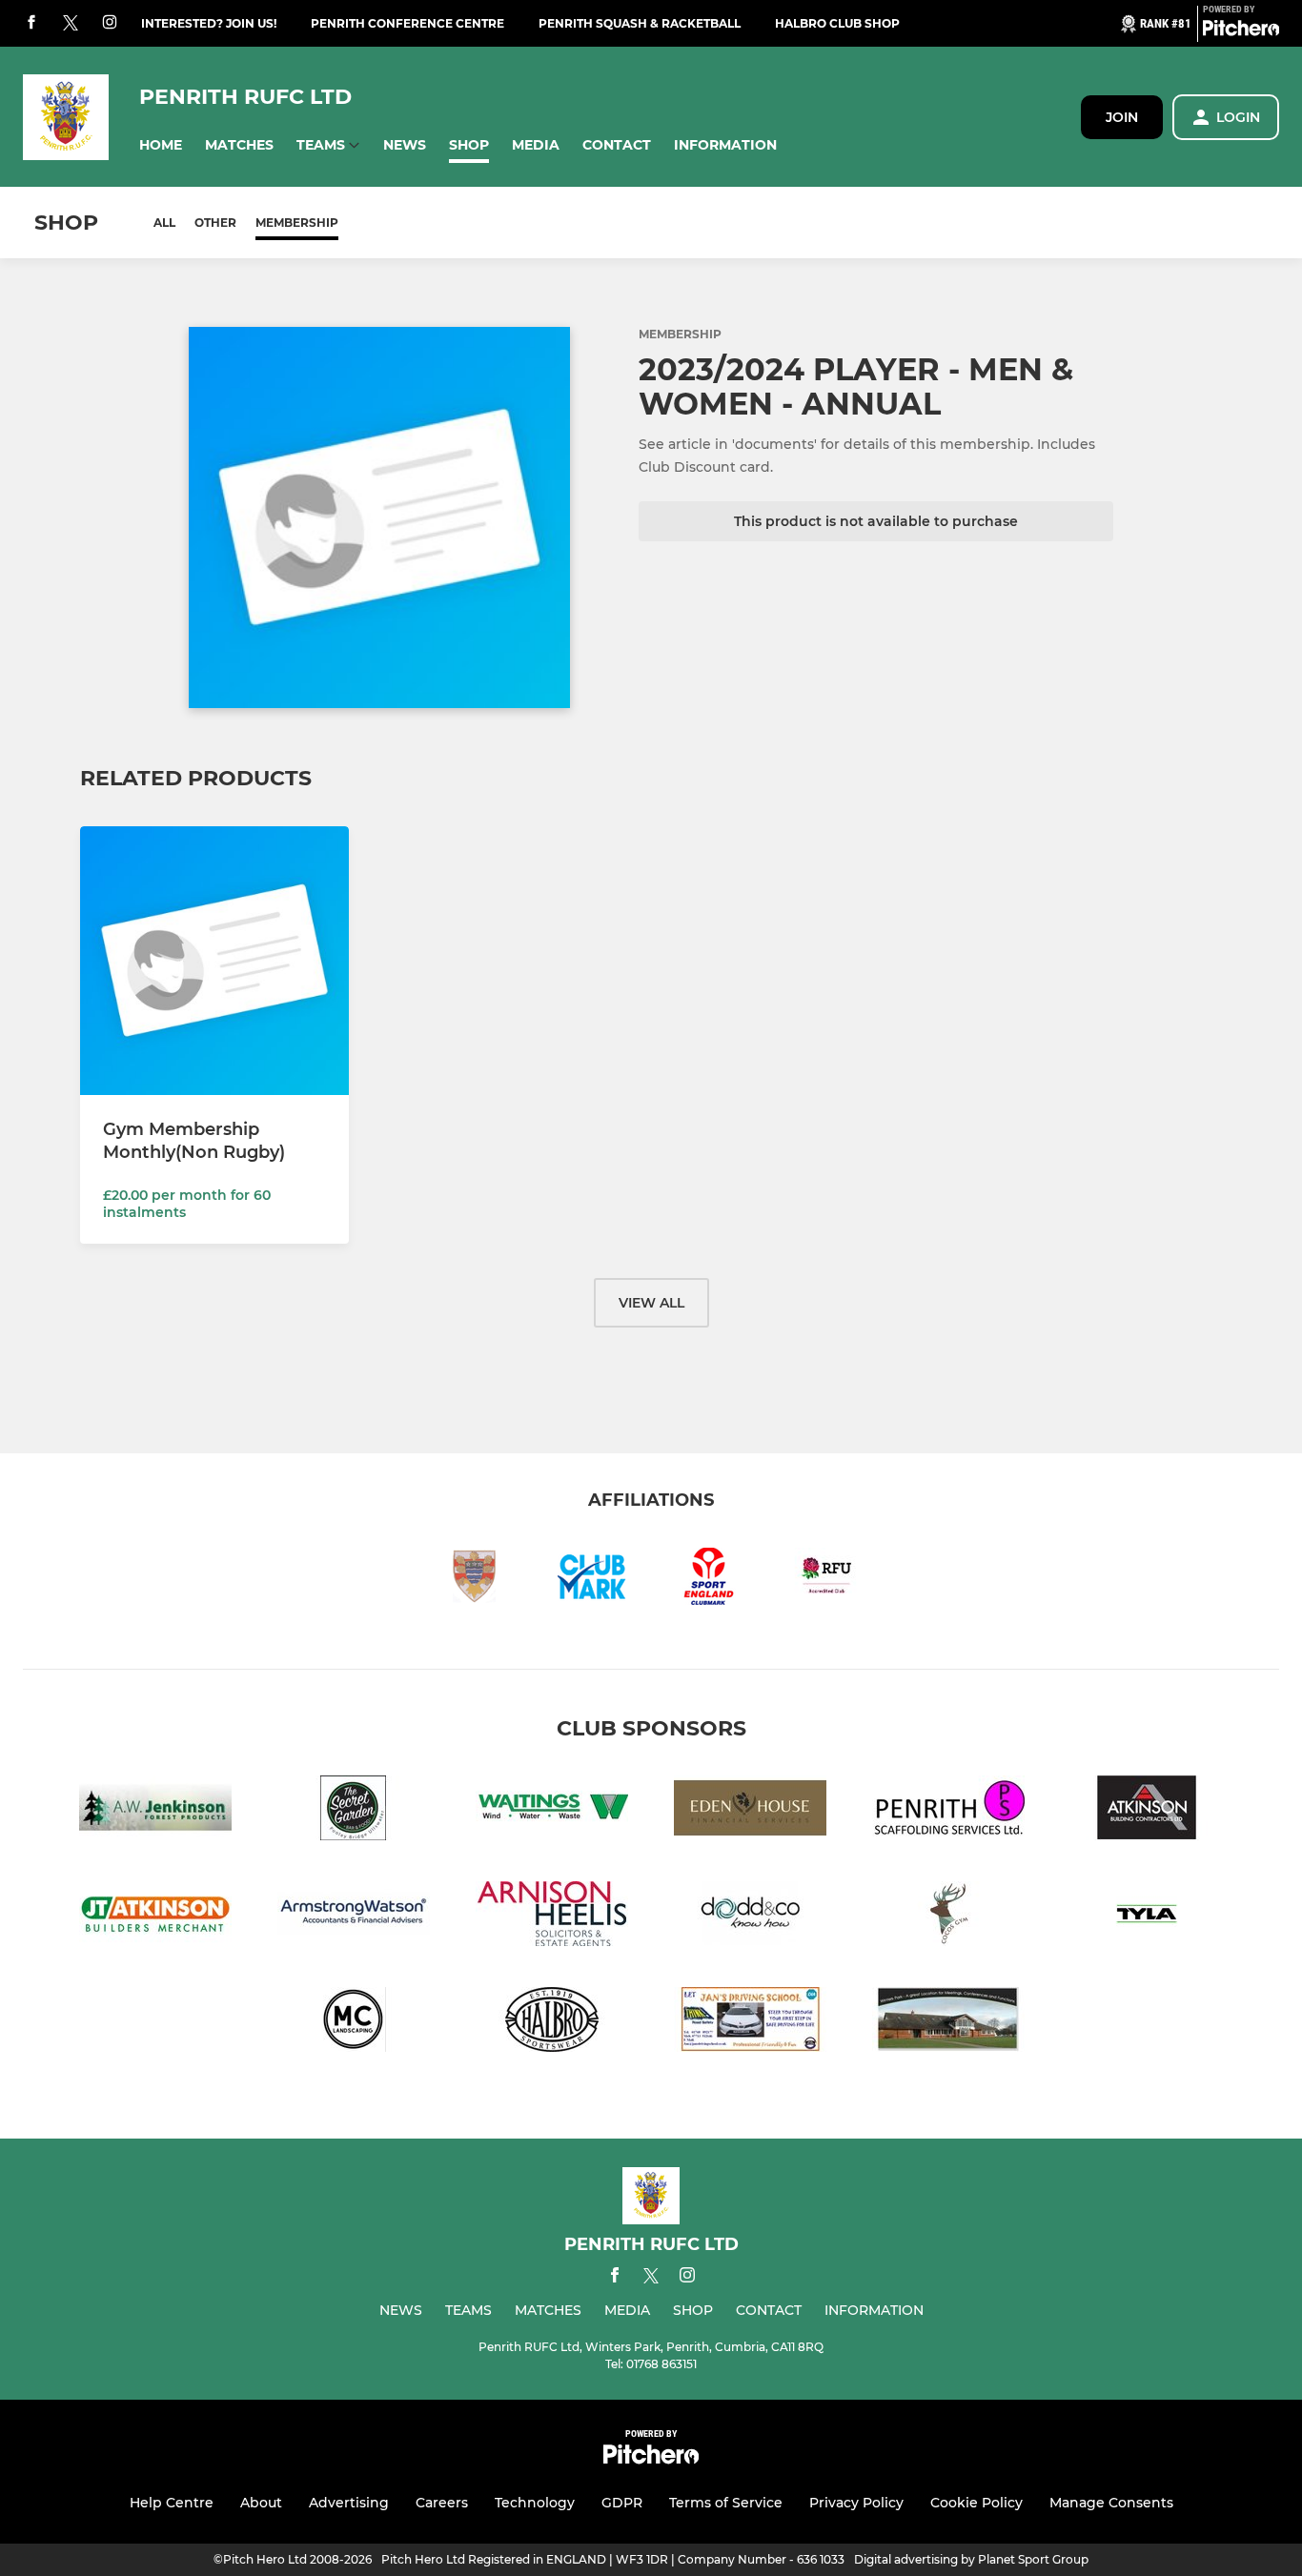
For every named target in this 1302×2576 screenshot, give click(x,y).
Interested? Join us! (209, 23)
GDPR (622, 2503)
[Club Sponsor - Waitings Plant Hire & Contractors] (552, 1811)
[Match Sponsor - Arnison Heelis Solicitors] (552, 1917)
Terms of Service (726, 2503)
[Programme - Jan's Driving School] (750, 2023)
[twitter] (71, 24)
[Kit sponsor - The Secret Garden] (354, 1811)
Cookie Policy (976, 2503)
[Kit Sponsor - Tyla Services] (1147, 1917)
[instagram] (110, 23)
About (261, 2503)
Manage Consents (1111, 2503)
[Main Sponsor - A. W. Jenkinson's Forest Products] (155, 1811)
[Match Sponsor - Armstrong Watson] (354, 1917)
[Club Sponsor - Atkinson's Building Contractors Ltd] (1147, 1811)
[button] (161, 145)
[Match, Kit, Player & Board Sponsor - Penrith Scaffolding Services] (948, 1811)
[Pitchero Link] (1241, 31)
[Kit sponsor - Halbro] (552, 2023)
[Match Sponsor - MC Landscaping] (354, 2023)
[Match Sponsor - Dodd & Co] (750, 1917)
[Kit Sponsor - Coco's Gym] (948, 1917)
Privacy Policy (856, 2503)
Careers (442, 2503)
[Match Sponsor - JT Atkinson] (155, 1917)
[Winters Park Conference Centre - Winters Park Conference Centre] (948, 2023)
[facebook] (31, 23)
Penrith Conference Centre (407, 23)
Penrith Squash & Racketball (640, 23)
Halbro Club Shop (837, 23)
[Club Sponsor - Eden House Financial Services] (750, 1811)
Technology (535, 2503)
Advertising (349, 2503)
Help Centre (172, 2503)
